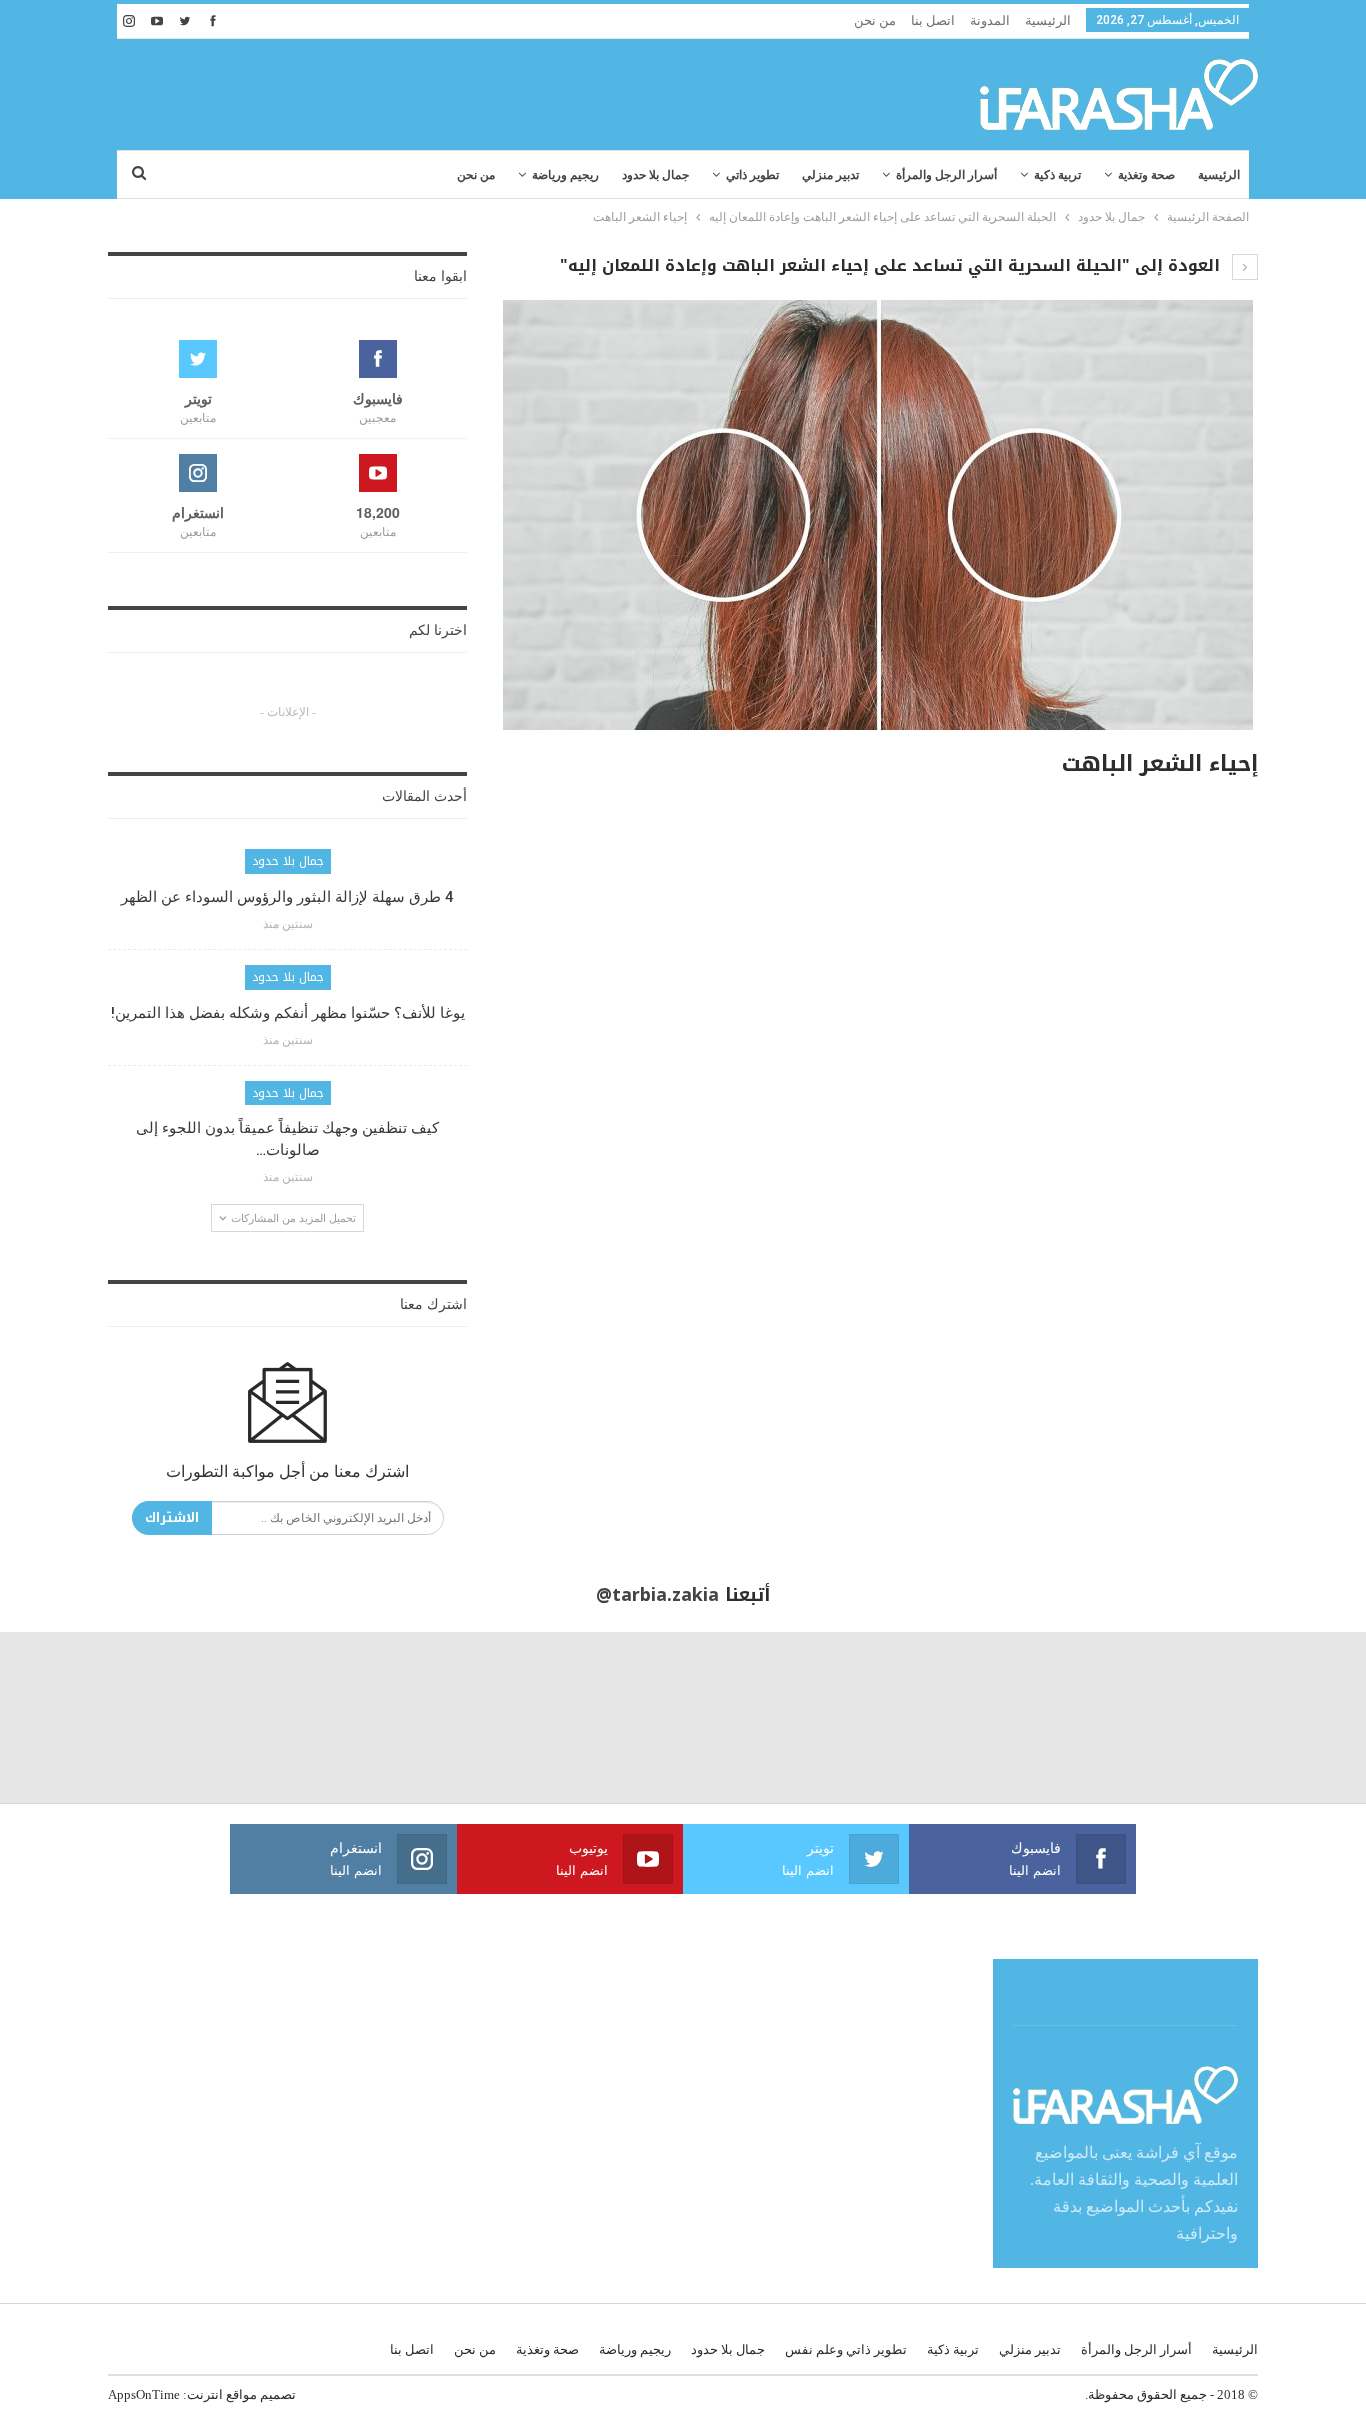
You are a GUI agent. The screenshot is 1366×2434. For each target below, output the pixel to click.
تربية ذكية (1057, 175)
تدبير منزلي (830, 175)
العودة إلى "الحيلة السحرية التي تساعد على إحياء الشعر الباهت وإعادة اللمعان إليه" (892, 265)
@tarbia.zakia (657, 1595)
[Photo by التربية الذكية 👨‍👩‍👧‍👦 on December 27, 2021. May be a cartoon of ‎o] (256, 1717)
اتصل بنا (933, 20)
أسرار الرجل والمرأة (946, 175)
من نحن (875, 20)
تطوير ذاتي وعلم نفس (846, 2349)
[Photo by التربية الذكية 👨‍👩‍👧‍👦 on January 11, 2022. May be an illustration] (1280, 1717)
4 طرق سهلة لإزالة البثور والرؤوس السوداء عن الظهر (287, 897)
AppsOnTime (144, 2394)
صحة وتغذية (1146, 175)
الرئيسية (1048, 20)
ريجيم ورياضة (565, 175)
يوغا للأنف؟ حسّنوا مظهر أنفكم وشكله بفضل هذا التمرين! (288, 1013)
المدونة (990, 20)
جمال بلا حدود (655, 175)
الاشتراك (172, 1517)
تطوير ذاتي (752, 175)
